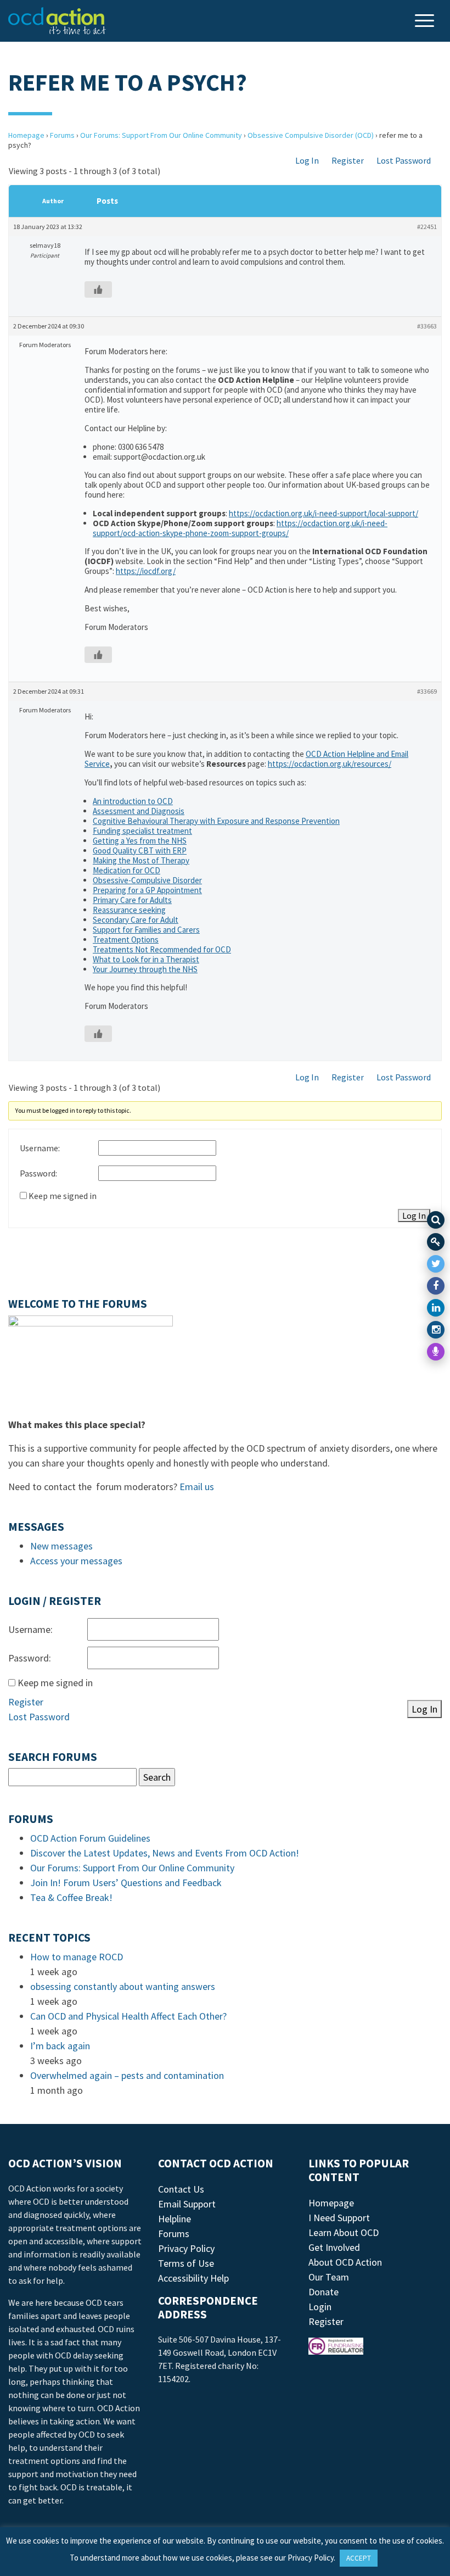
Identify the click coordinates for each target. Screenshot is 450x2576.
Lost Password (404, 160)
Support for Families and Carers (146, 930)
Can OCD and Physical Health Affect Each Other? (128, 2016)
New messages (61, 1546)
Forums (62, 135)
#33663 (427, 326)
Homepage (26, 135)
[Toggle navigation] (426, 22)
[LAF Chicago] (57, 21)
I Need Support (339, 2218)
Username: (40, 1148)
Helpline (175, 2219)
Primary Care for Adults (132, 900)
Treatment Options (126, 939)
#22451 (427, 227)
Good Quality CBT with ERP (140, 851)
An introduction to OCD (133, 801)
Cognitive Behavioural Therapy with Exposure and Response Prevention (216, 821)
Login (320, 2307)
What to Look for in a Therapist (146, 959)
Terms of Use (186, 2263)
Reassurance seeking (129, 910)
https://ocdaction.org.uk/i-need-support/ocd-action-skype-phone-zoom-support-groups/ (240, 528)
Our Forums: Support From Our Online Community (161, 135)
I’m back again (60, 2046)
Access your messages (76, 1561)
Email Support (187, 2204)
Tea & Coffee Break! (71, 1897)
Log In (307, 160)
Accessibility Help (193, 2278)
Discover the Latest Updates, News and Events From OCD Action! (165, 1853)
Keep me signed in (63, 1196)
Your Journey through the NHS (145, 969)
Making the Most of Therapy (141, 860)
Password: (38, 1173)
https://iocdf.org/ (146, 571)
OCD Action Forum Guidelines (90, 1838)
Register (348, 160)
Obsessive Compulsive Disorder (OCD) (311, 135)
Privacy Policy (186, 2248)
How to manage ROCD (77, 1957)
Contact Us (181, 2189)
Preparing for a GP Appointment (147, 890)
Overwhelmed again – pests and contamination (127, 2075)
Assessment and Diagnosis (139, 811)
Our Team (329, 2277)
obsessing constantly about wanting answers (123, 1986)
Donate (324, 2292)
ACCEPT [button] (359, 2558)
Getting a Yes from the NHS (140, 841)
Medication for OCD (126, 870)
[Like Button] (98, 289)
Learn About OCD (344, 2232)
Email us (197, 1487)
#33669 (427, 691)
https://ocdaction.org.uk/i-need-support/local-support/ (324, 513)
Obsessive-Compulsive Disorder (147, 880)
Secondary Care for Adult (136, 920)
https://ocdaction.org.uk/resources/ (330, 764)
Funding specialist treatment (142, 831)
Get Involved (334, 2247)
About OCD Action (345, 2262)
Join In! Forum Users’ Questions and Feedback (126, 1883)
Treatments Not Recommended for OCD (162, 949)
